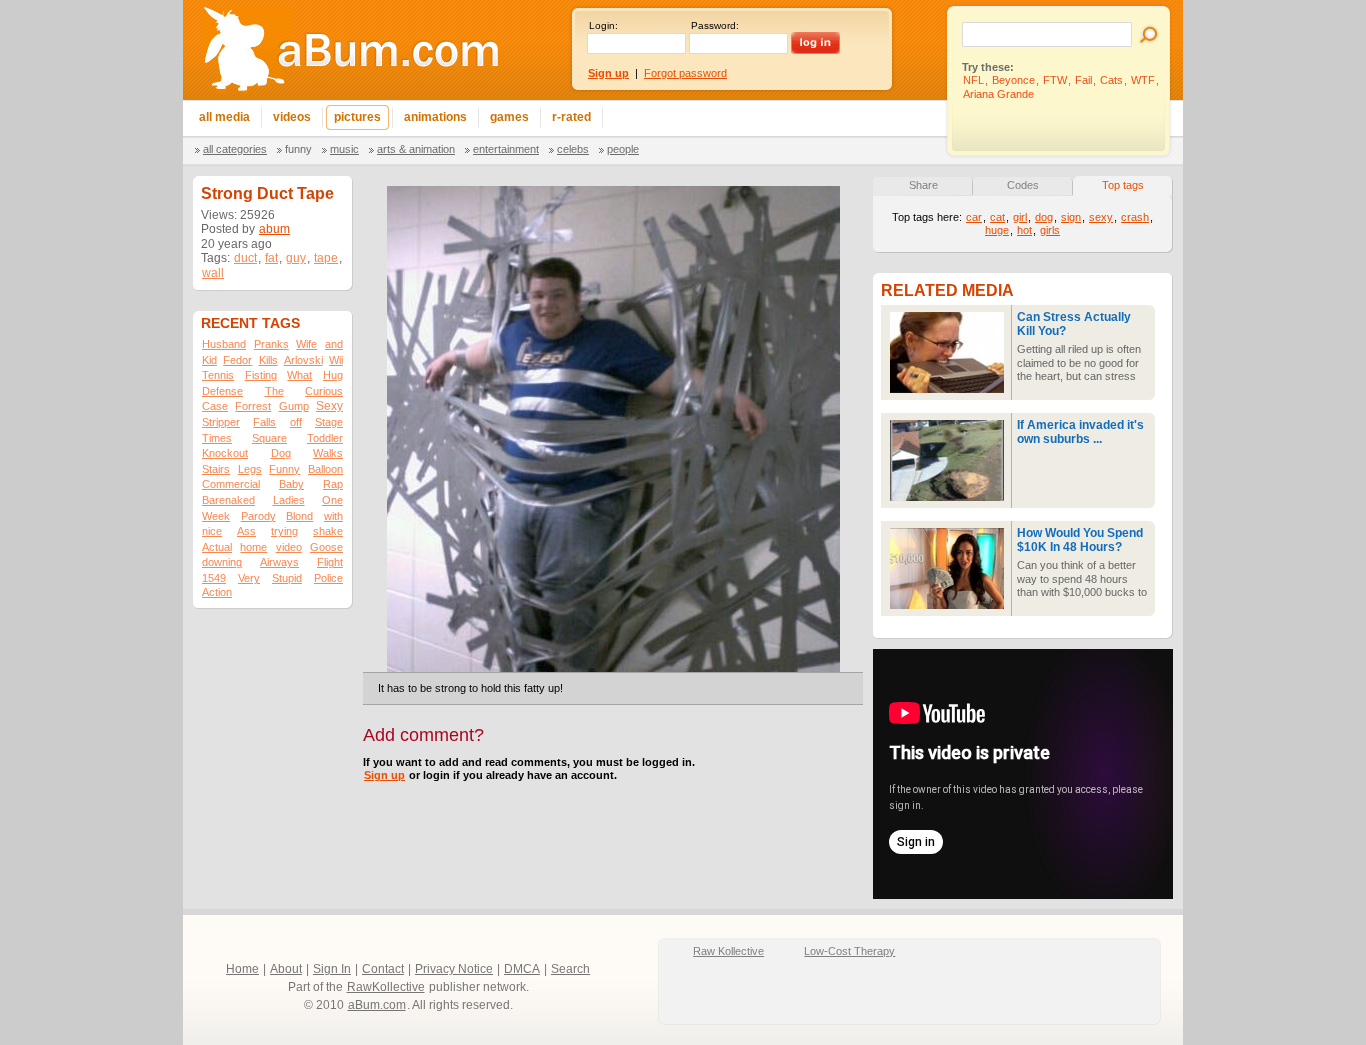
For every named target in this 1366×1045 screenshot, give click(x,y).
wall (213, 273)
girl (1020, 217)
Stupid (287, 578)
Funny (298, 149)
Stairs (216, 469)
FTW (1055, 80)
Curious (324, 391)
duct (245, 258)
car (974, 217)
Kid (209, 360)
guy (296, 258)
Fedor (237, 360)
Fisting (261, 375)
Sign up (384, 775)
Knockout (225, 453)
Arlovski (303, 360)
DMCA (522, 969)
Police (328, 578)
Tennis (218, 375)
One (332, 500)
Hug (333, 375)
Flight (330, 562)
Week (216, 516)
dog (1044, 217)
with (333, 516)
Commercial (231, 484)
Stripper (221, 422)
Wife (306, 344)
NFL (973, 80)
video (289, 547)
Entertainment (506, 149)
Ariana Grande (998, 94)
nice (212, 531)
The (274, 391)
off (296, 422)
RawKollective (386, 987)
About (286, 969)
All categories (235, 149)
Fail (1083, 80)
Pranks (271, 344)
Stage (329, 422)
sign (1071, 217)
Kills (268, 360)
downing (222, 562)
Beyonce (1013, 80)
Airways (279, 562)
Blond (299, 516)
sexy (1101, 217)
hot (1024, 230)
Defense (222, 391)
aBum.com (377, 1005)
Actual (217, 547)
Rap (333, 484)
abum (274, 229)
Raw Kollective (728, 951)
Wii (336, 360)
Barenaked (228, 500)
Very (249, 578)
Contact (383, 969)
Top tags (1123, 185)
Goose (326, 547)
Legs (250, 469)
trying (284, 531)
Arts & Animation (416, 149)
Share (923, 185)
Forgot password (685, 73)
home (253, 547)
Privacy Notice (454, 969)
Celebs (573, 149)
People (623, 149)
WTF (1143, 80)
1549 (214, 578)
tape (326, 258)
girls (1050, 230)
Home (242, 969)
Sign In (332, 969)
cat (997, 217)
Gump (294, 406)
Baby (291, 484)
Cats (1111, 80)
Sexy (329, 406)
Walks (328, 453)
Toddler (325, 438)
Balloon (325, 469)
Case (215, 406)
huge (997, 230)
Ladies (289, 500)
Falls (264, 422)
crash (1135, 217)
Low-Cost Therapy (849, 951)
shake (328, 531)
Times (217, 438)
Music (344, 149)
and (334, 344)
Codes (1023, 185)
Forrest (253, 406)
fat (271, 258)
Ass (246, 531)
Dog (281, 453)
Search (570, 969)
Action (217, 592)
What (299, 375)
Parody (258, 516)
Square (269, 438)
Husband (224, 344)
